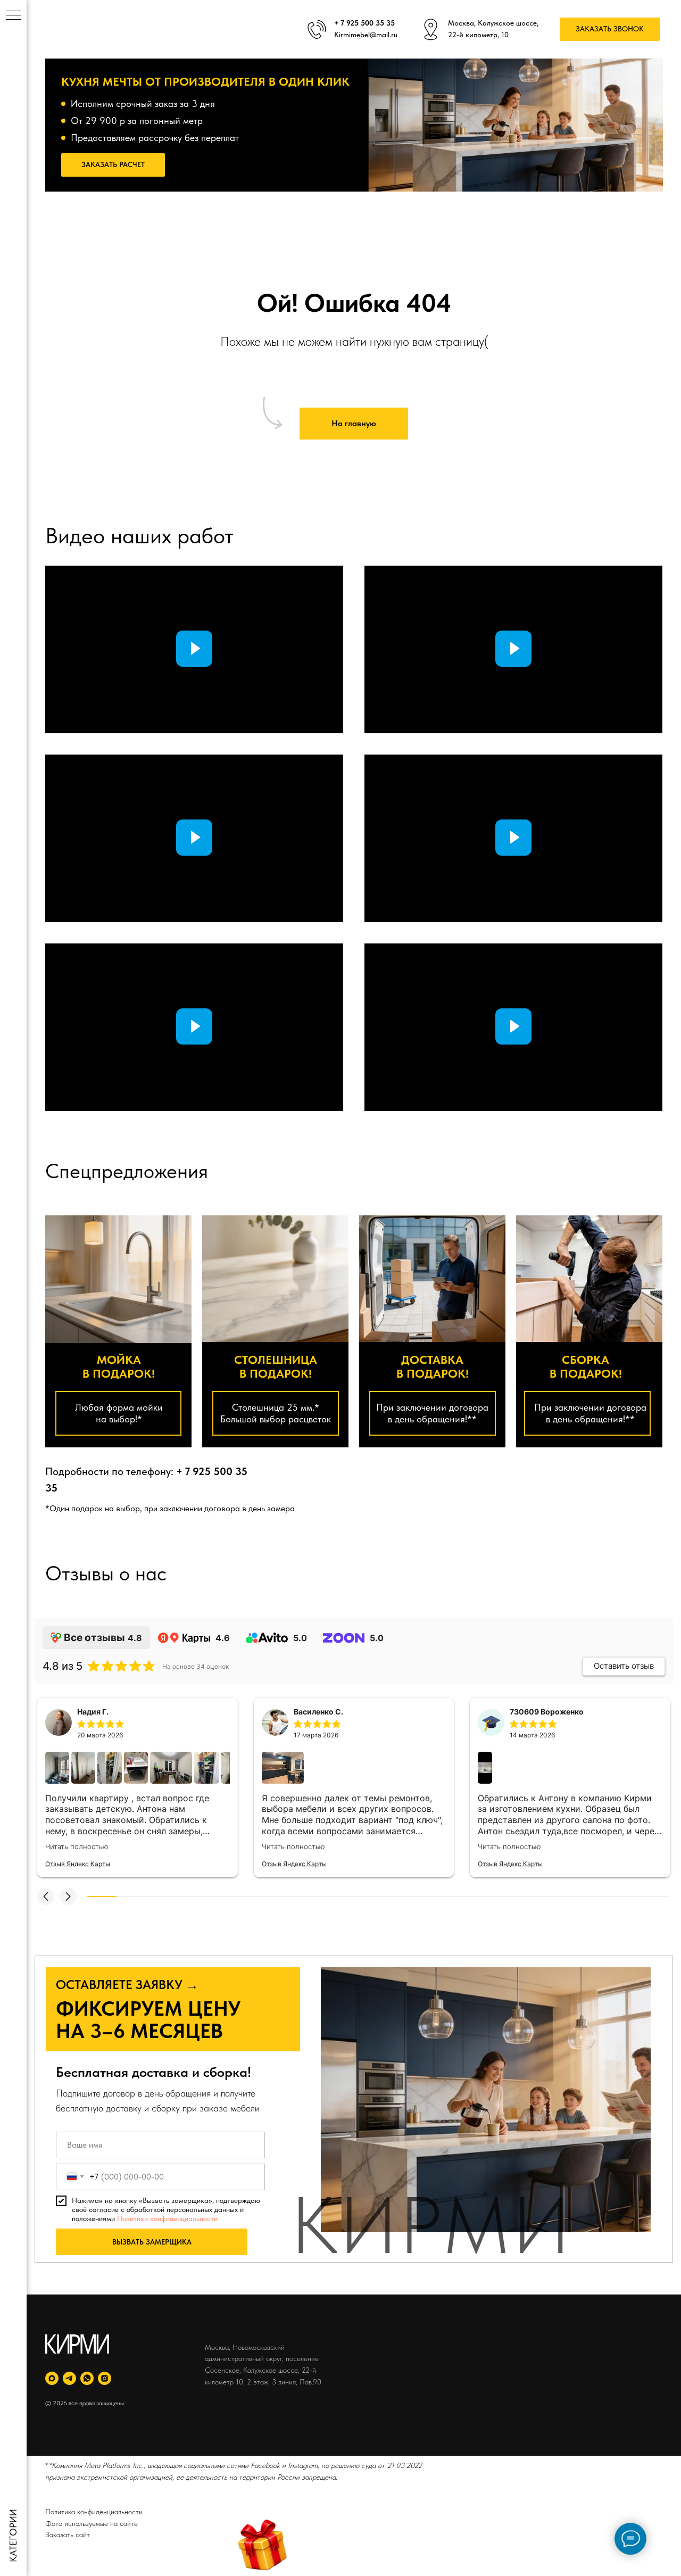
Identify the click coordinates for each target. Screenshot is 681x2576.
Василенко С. (318, 1712)
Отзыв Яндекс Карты (78, 1864)
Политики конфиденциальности (167, 2218)
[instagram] (105, 2378)
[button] (610, 30)
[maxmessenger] (52, 2378)
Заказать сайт (68, 2534)
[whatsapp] (87, 2378)
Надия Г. (93, 1712)
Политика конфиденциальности (94, 2512)
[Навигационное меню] (13, 16)
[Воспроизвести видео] (194, 649)
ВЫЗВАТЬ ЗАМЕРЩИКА (152, 2242)
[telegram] (69, 2378)
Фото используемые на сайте (92, 2523)
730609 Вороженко (547, 1712)
